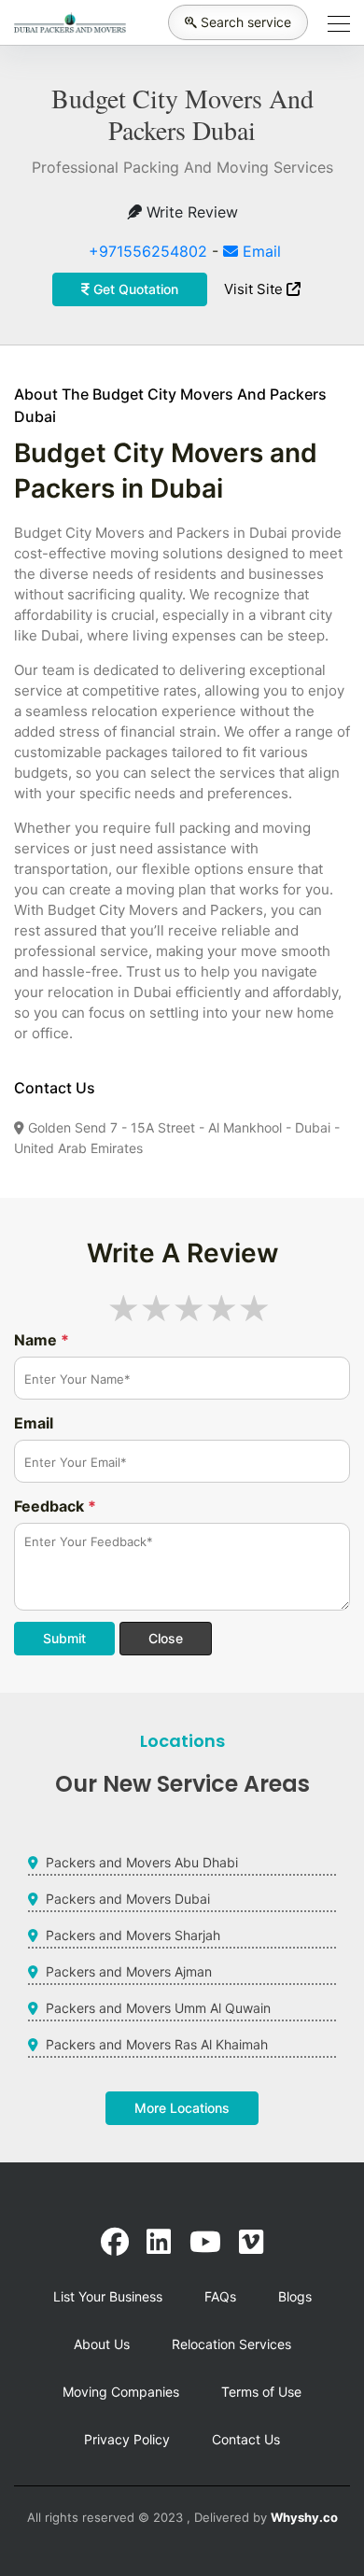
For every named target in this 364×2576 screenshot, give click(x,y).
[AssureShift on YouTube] (205, 2242)
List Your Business (108, 2296)
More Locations (182, 2108)
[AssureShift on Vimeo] (251, 2242)
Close (166, 1638)
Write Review (190, 212)
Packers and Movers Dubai (128, 1899)
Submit (64, 1638)
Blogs (295, 2296)
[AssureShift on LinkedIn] (159, 2242)
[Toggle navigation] (333, 22)
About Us (102, 2344)
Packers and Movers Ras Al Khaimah (157, 2044)
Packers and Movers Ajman (129, 1971)
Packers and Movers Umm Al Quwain (158, 2008)
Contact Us (246, 2439)
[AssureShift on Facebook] (115, 2242)
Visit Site (255, 289)
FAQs (220, 2296)
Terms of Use (261, 2392)
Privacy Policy (127, 2439)
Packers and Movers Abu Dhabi (142, 1862)
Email (259, 251)
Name (42, 1340)
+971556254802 (148, 251)
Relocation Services (231, 2344)
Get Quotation (134, 289)
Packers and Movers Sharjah (133, 1935)
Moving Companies (121, 2392)
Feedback (55, 1506)
